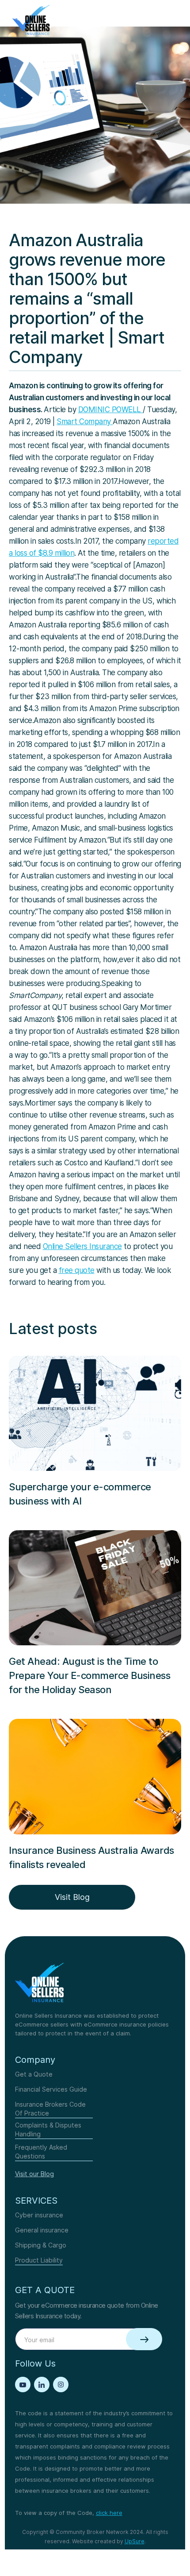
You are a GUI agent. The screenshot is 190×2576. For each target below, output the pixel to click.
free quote (77, 1270)
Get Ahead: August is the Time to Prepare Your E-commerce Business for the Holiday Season (89, 1675)
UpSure (135, 2541)
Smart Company (85, 422)
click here (109, 2513)
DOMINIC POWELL (111, 410)
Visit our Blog (34, 2174)
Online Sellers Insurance (82, 1246)
